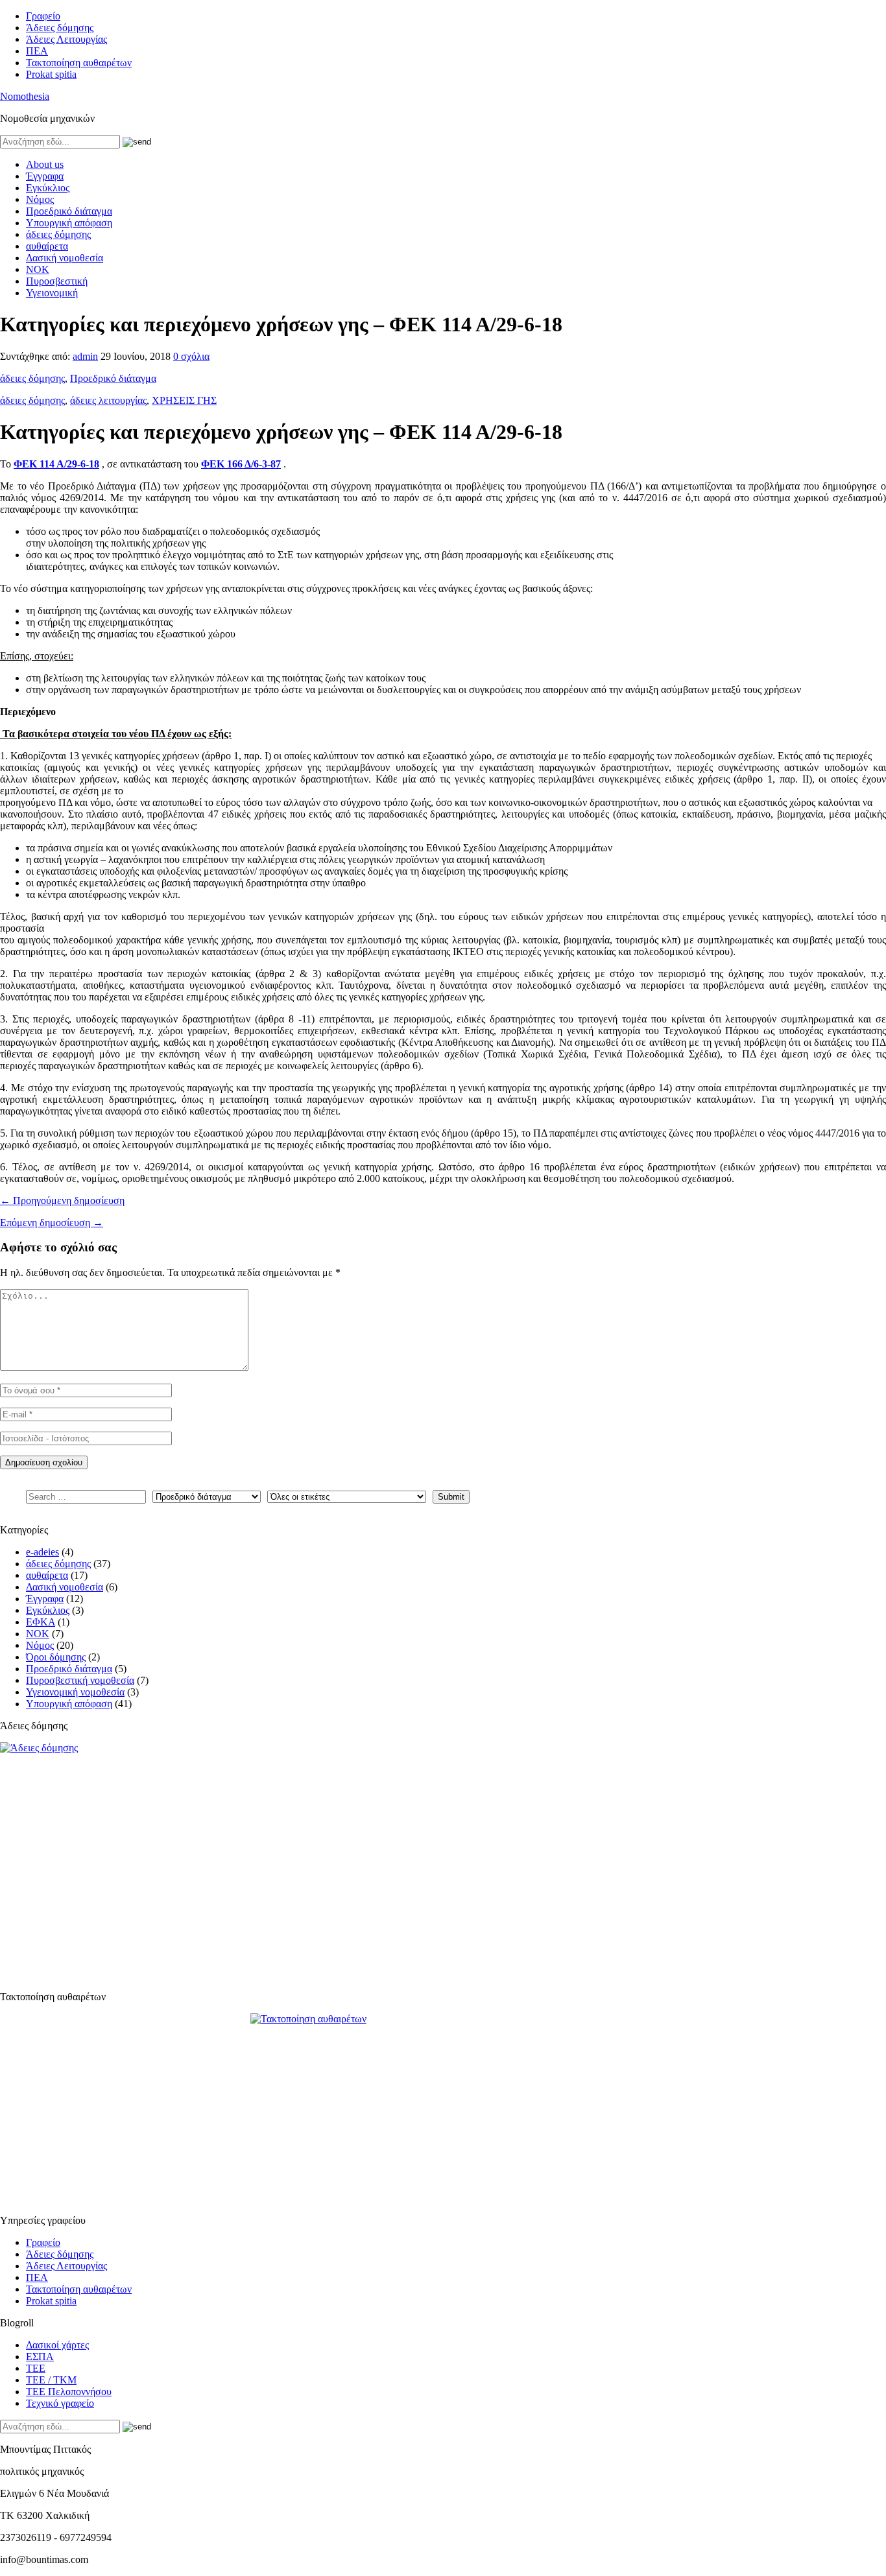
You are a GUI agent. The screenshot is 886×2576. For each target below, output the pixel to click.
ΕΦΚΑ (41, 1622)
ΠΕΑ (37, 51)
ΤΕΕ (36, 2368)
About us (45, 164)
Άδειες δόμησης (60, 28)
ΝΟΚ (38, 269)
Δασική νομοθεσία (65, 258)
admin (85, 356)
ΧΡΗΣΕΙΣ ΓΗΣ (184, 400)
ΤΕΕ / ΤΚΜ (51, 2380)
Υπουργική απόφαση (69, 223)
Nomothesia (25, 96)
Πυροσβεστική (57, 281)
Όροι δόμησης (56, 1657)
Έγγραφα (45, 176)
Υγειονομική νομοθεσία (75, 1692)
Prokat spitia (51, 74)
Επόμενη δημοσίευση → (52, 1223)
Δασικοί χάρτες (57, 2345)
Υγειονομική (52, 293)
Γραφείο (43, 16)
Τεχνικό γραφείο (60, 2403)
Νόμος (40, 199)
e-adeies (42, 1552)
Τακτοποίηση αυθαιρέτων (79, 63)
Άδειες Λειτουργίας (66, 39)
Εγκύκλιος (48, 188)
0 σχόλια (191, 356)
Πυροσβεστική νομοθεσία (80, 1680)
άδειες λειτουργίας (108, 400)
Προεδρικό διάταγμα (69, 211)
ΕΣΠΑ (40, 2357)
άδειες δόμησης (58, 234)
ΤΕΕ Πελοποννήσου (69, 2392)
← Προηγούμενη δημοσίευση (62, 1200)
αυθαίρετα (47, 246)
